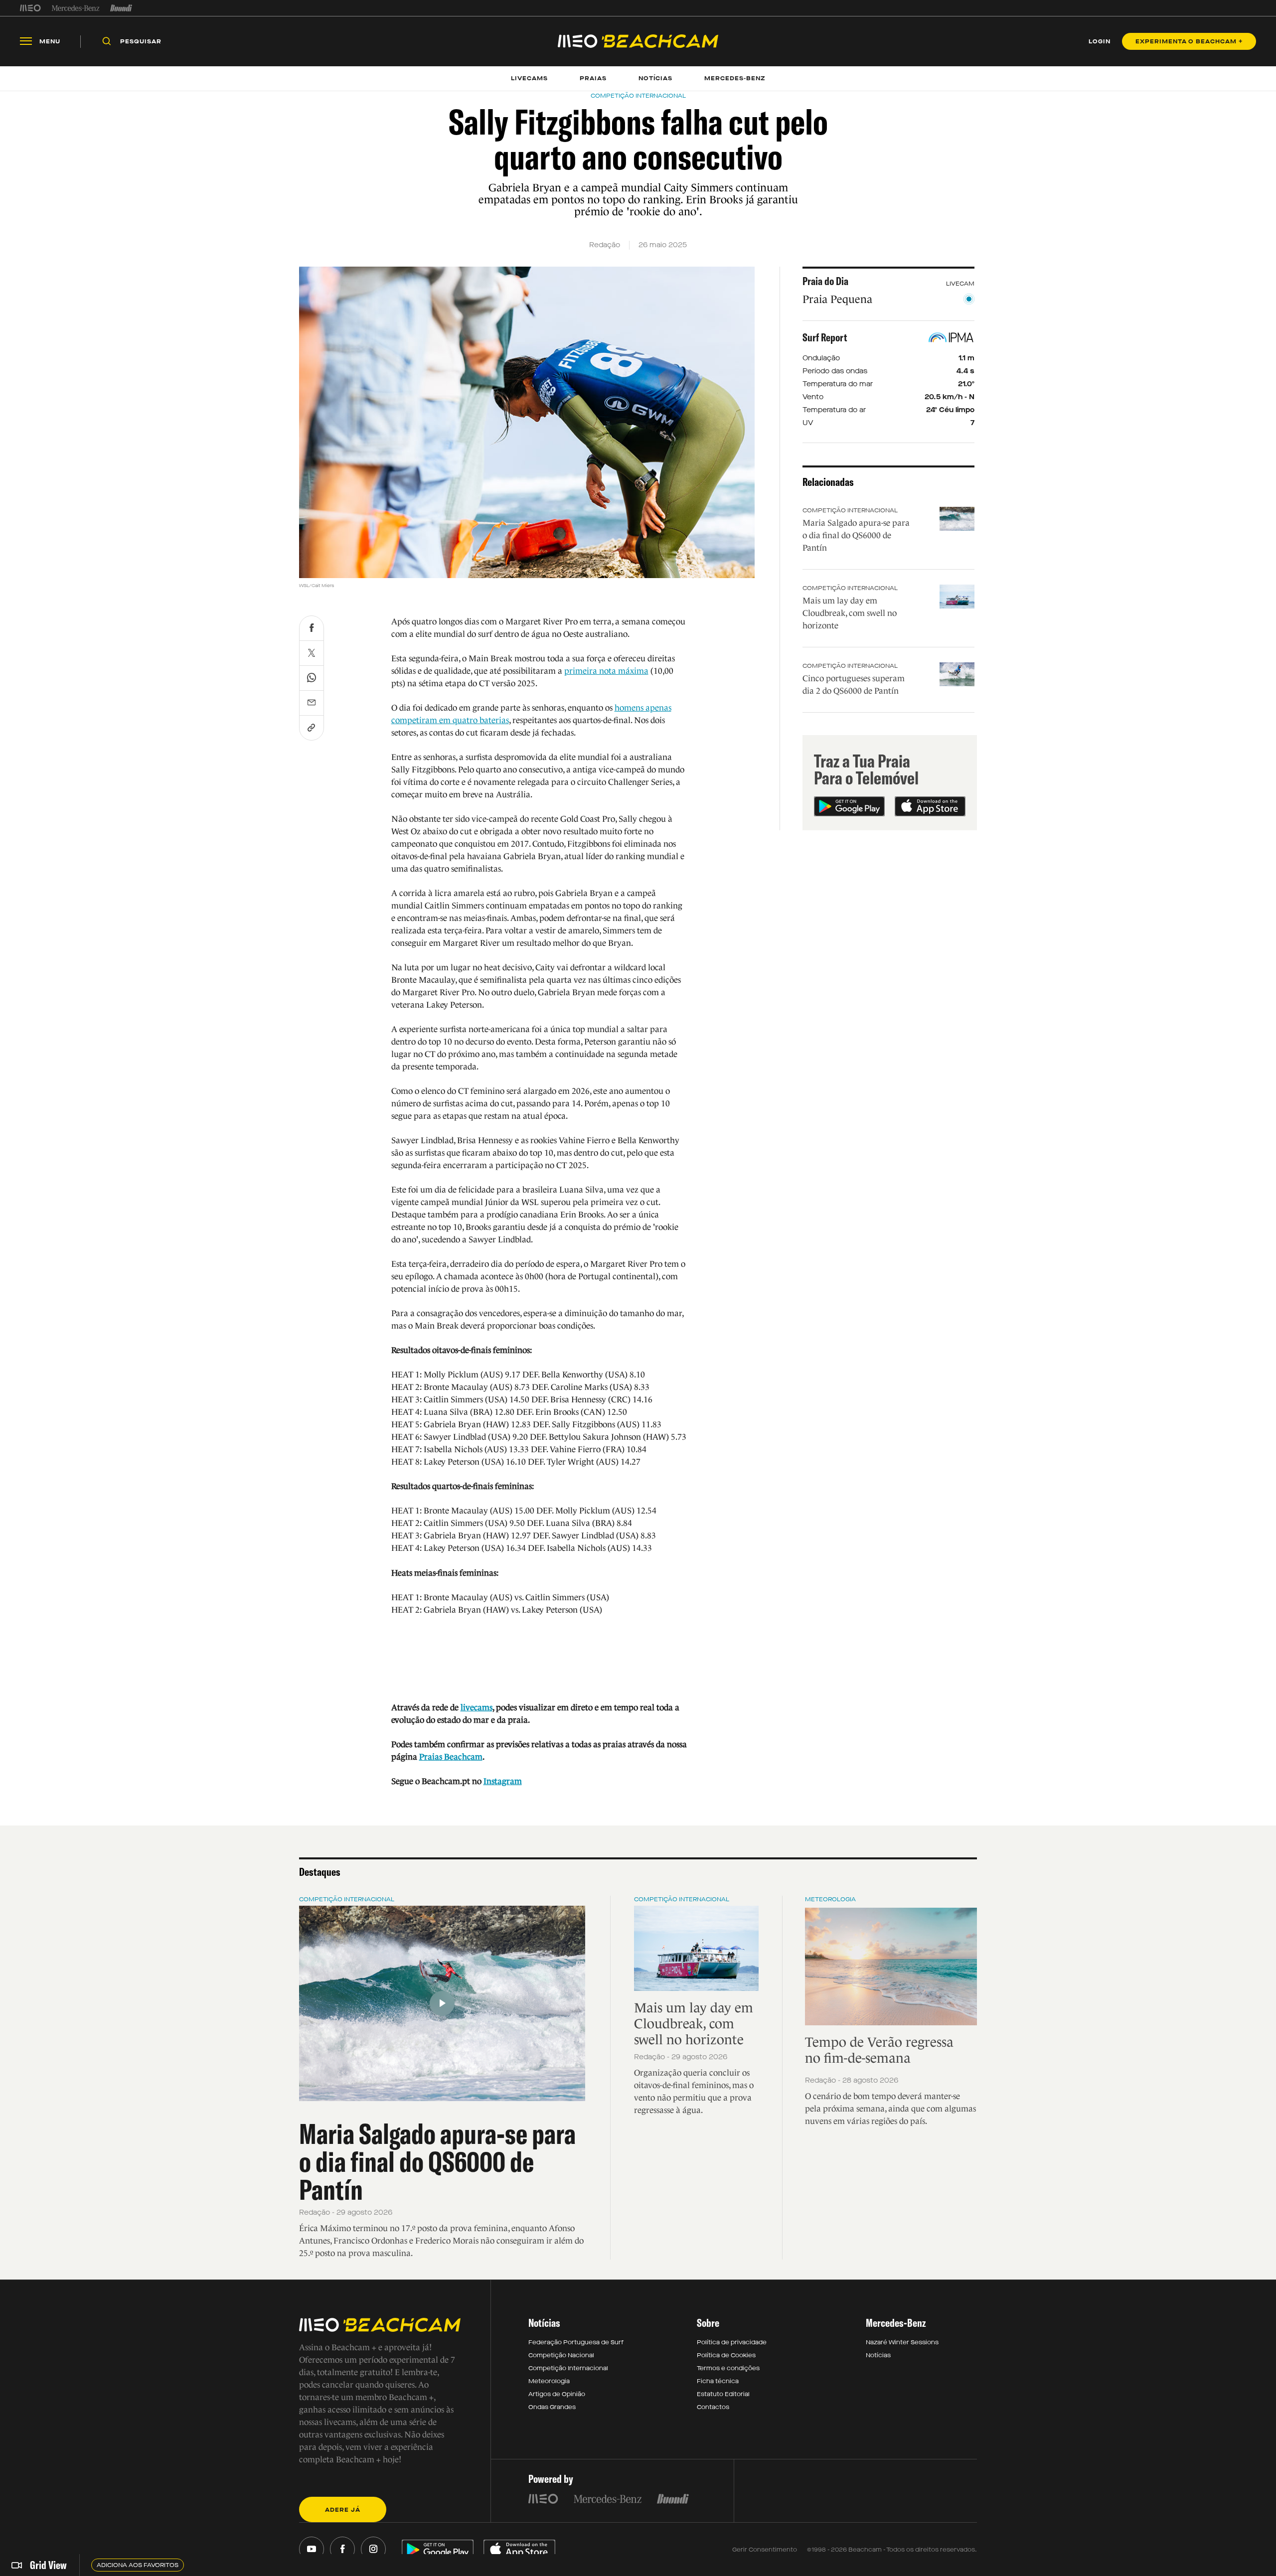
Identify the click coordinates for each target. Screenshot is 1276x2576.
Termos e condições (728, 2368)
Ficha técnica (718, 2381)
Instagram (503, 1781)
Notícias (878, 2355)
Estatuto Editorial (723, 2394)
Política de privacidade (732, 2342)
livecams (477, 1708)
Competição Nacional (561, 2355)
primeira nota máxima (606, 671)
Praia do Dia (825, 281)
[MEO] (30, 8)
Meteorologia (830, 1899)
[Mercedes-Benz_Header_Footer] (76, 8)
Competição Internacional (850, 510)
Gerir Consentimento (765, 2550)
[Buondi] (121, 8)
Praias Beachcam (451, 1757)
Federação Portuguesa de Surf (576, 2342)
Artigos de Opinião (557, 2394)
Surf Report (825, 337)
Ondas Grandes (552, 2407)
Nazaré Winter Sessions (902, 2342)
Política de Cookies (726, 2355)
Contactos (713, 2407)
